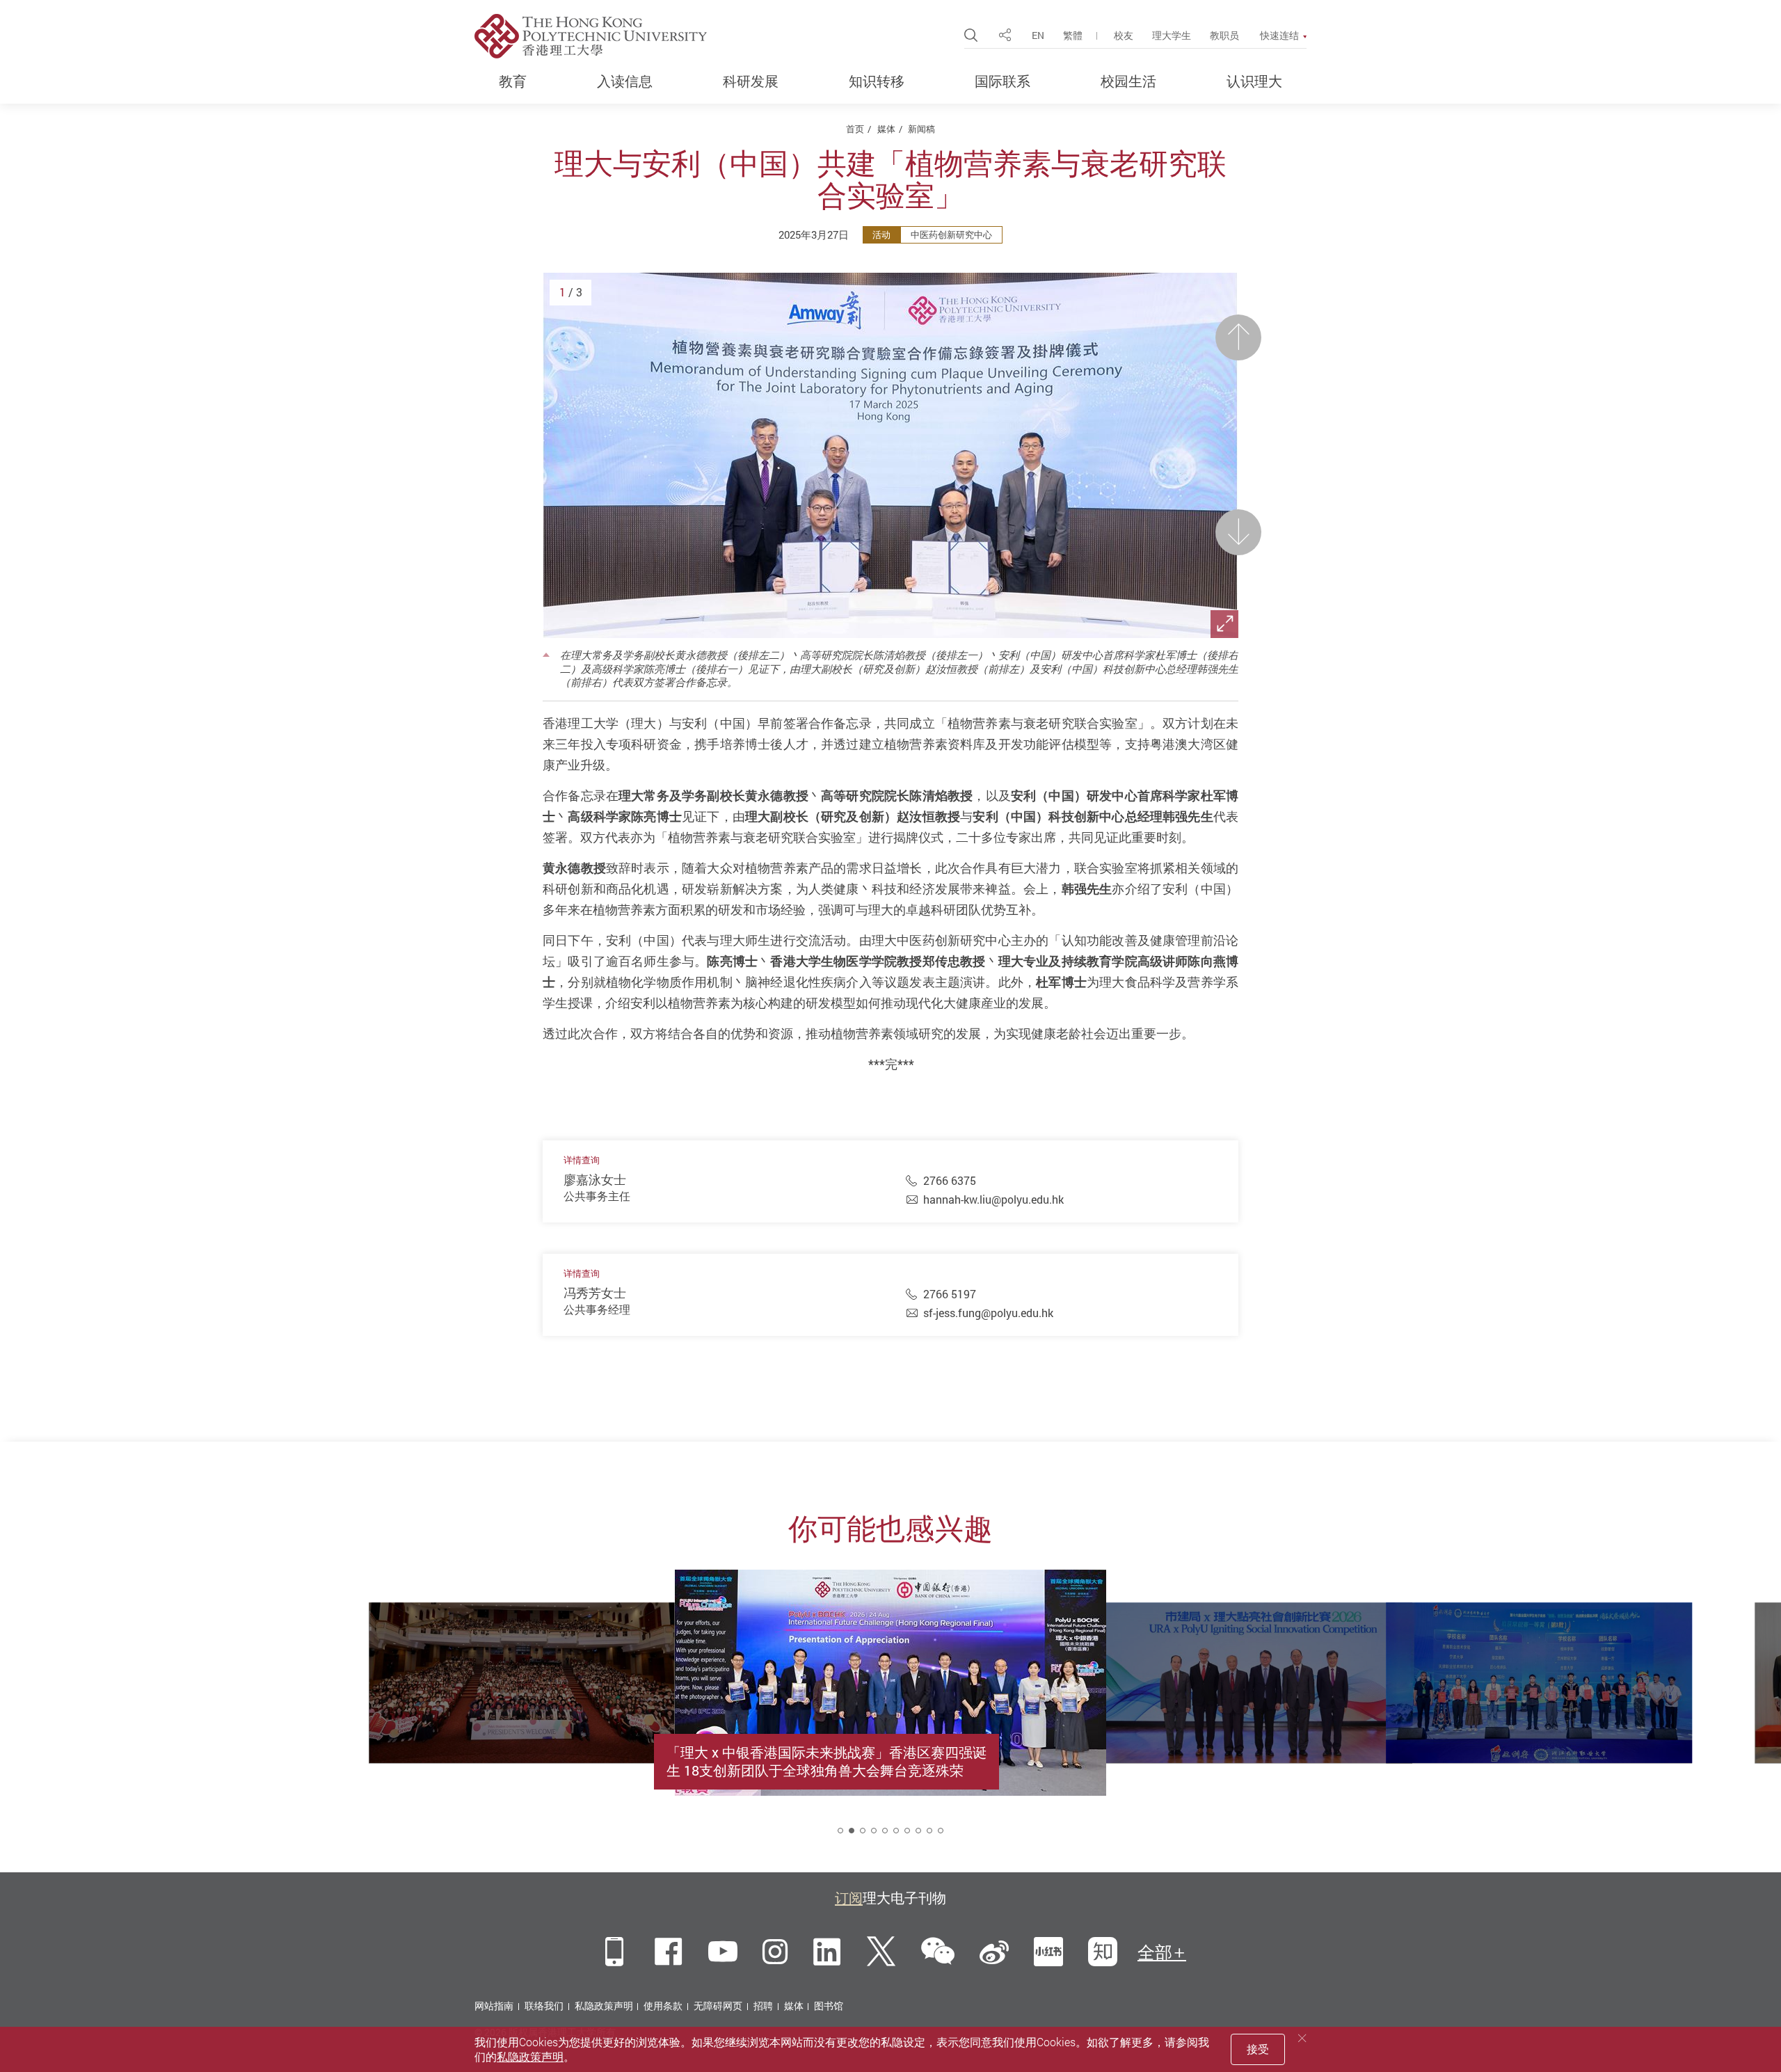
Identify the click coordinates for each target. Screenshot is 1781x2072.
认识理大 (1254, 81)
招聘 (763, 2006)
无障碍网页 (718, 2006)
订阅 (849, 1898)
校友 (1124, 35)
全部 (1155, 1952)
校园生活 (1128, 81)
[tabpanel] (890, 1714)
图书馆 (829, 2006)
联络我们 (544, 2006)
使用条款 (663, 2006)
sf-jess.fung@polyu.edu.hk (988, 1313)
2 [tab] (852, 1831)
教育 (513, 81)
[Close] (1302, 2038)
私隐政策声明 (604, 2006)
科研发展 (751, 81)
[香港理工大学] (591, 36)
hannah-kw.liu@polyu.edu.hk (993, 1200)
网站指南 (494, 2006)
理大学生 (1172, 35)
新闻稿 (921, 129)
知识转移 (877, 81)
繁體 (1073, 35)
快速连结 (1279, 35)
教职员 (1224, 35)
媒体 (886, 129)
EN (1038, 35)
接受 (1258, 2049)
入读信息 (625, 81)
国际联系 (1003, 81)
